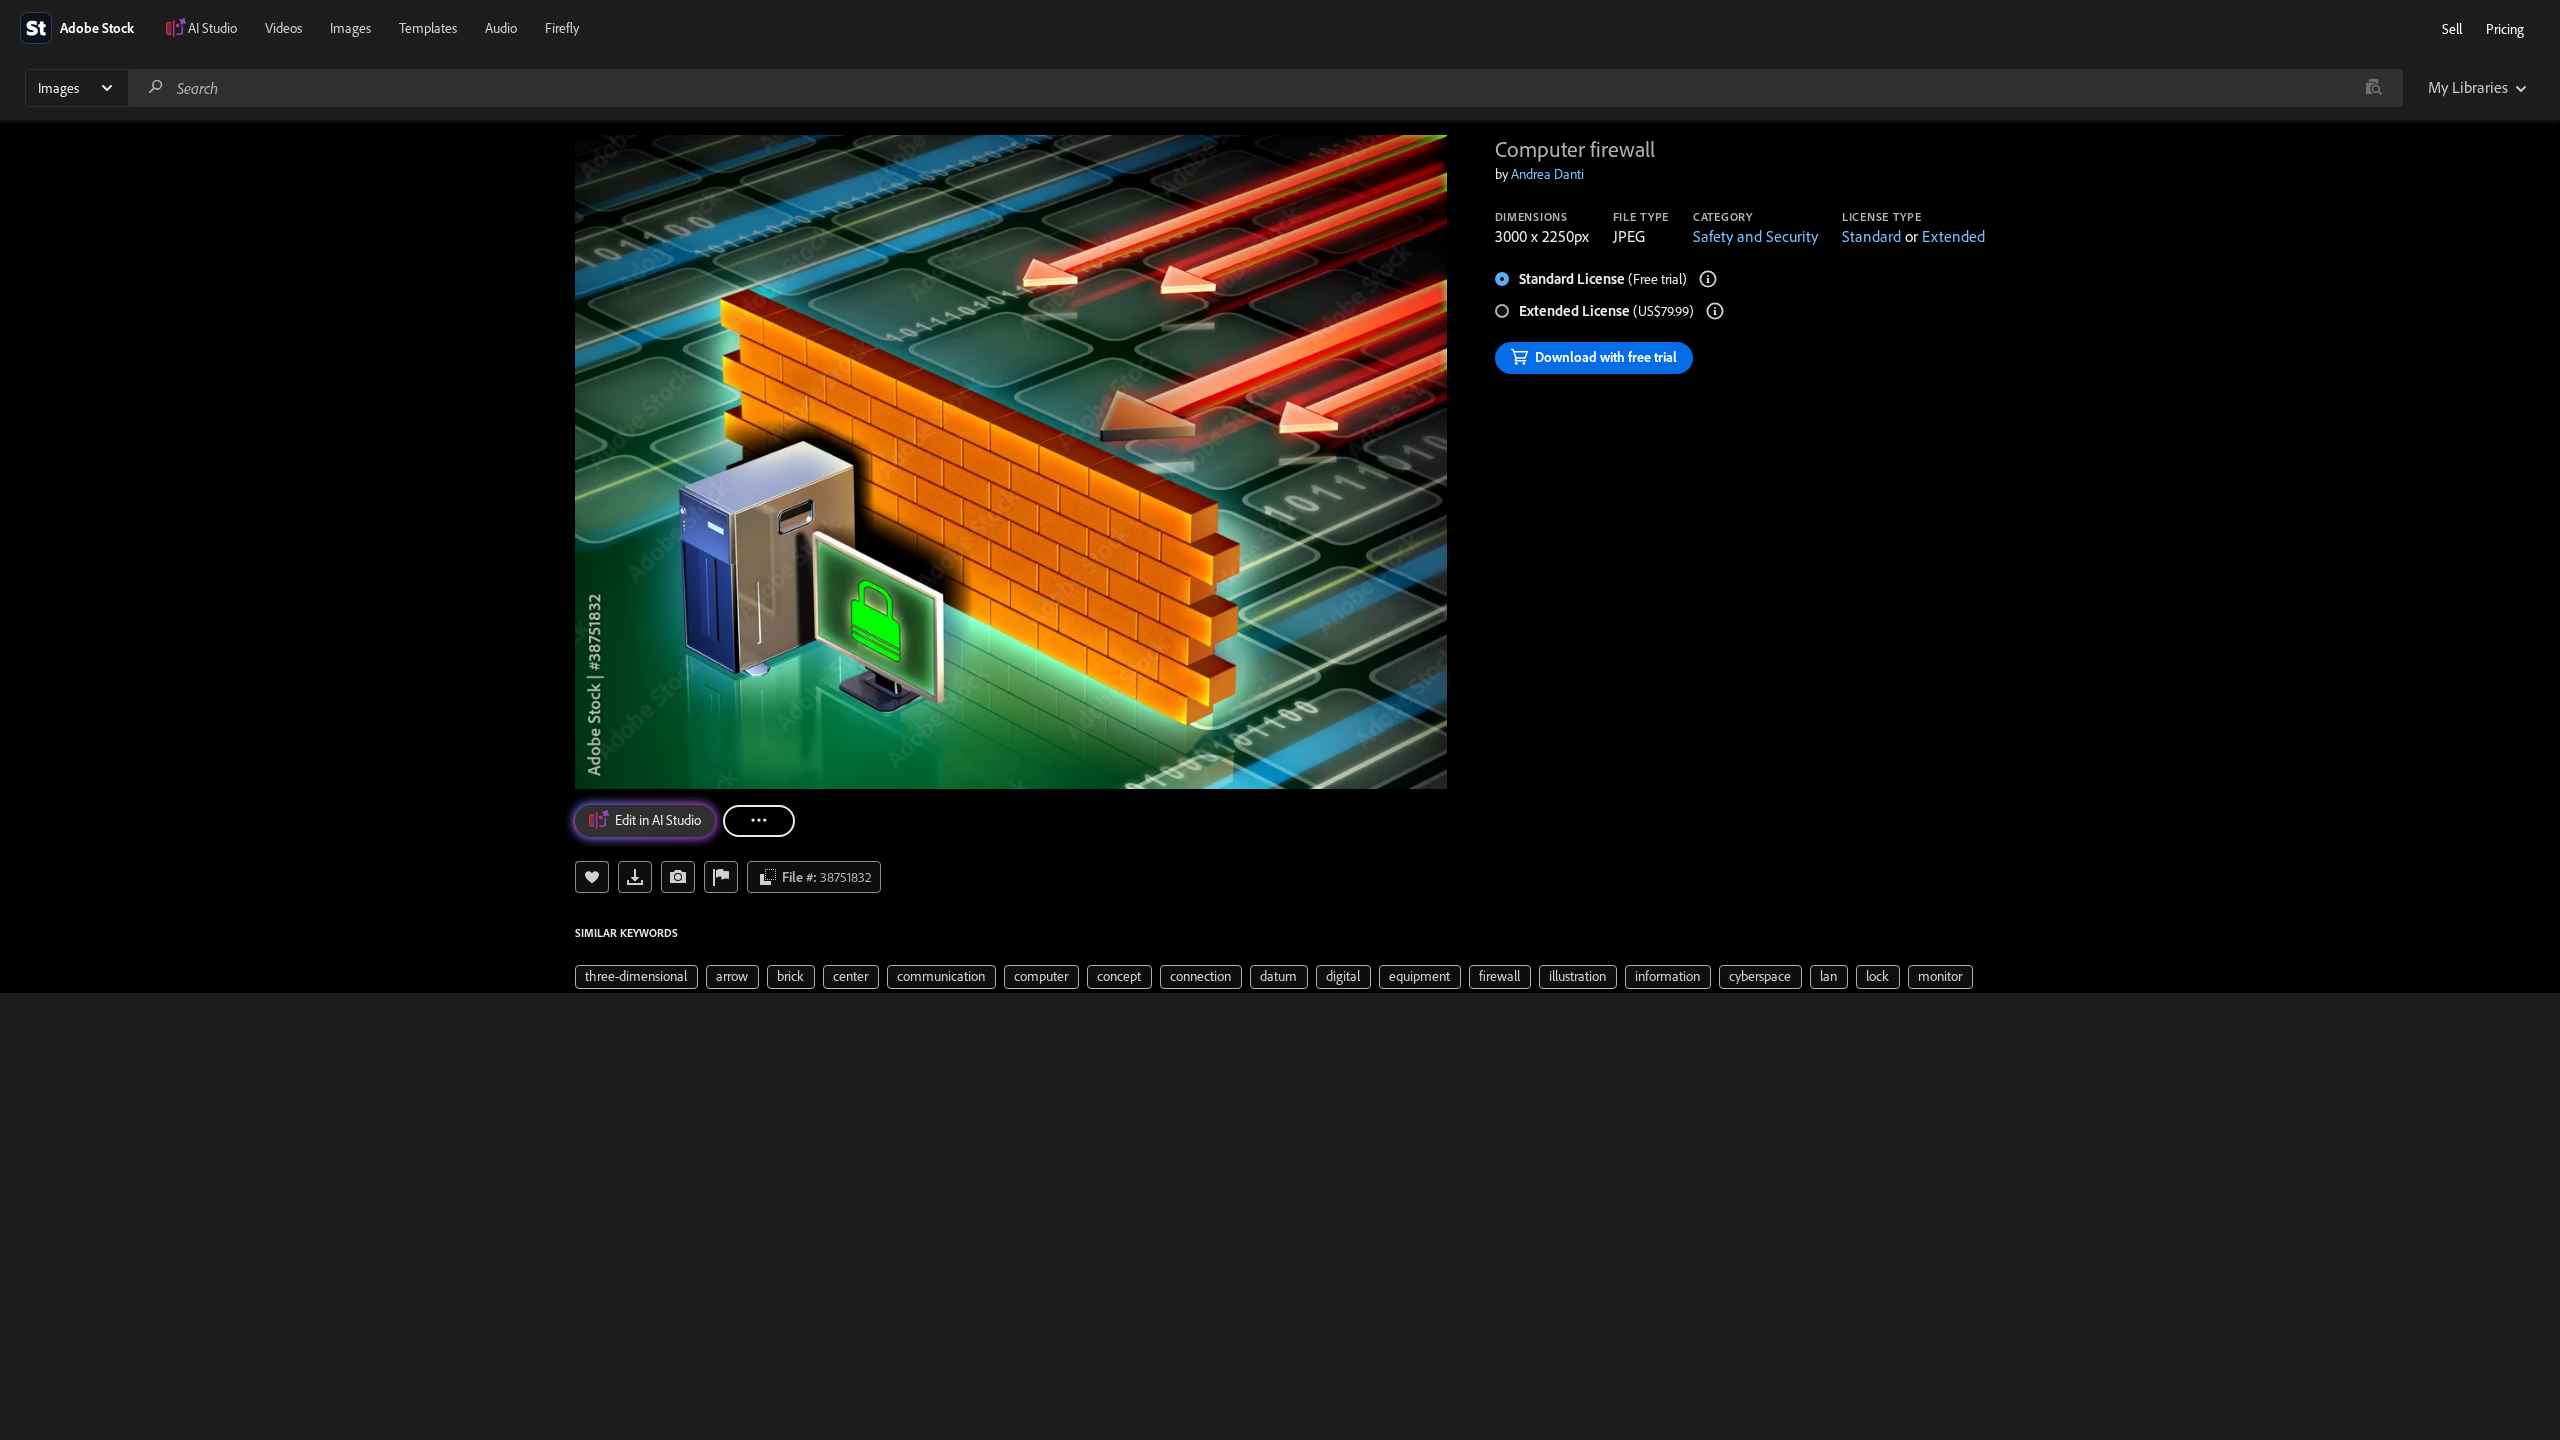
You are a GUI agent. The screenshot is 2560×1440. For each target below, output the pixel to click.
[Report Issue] (721, 877)
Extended (1953, 236)
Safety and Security (1755, 236)
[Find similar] (2373, 88)
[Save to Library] (592, 877)
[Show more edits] (759, 821)
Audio (501, 28)
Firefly (562, 28)
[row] (636, 977)
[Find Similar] (678, 877)
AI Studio (212, 28)
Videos (283, 28)
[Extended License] (1715, 311)
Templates (428, 28)
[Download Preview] (635, 877)
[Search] (156, 87)
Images (350, 28)
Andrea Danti (1547, 174)
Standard (1871, 236)
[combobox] (1265, 88)
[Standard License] (1708, 279)
